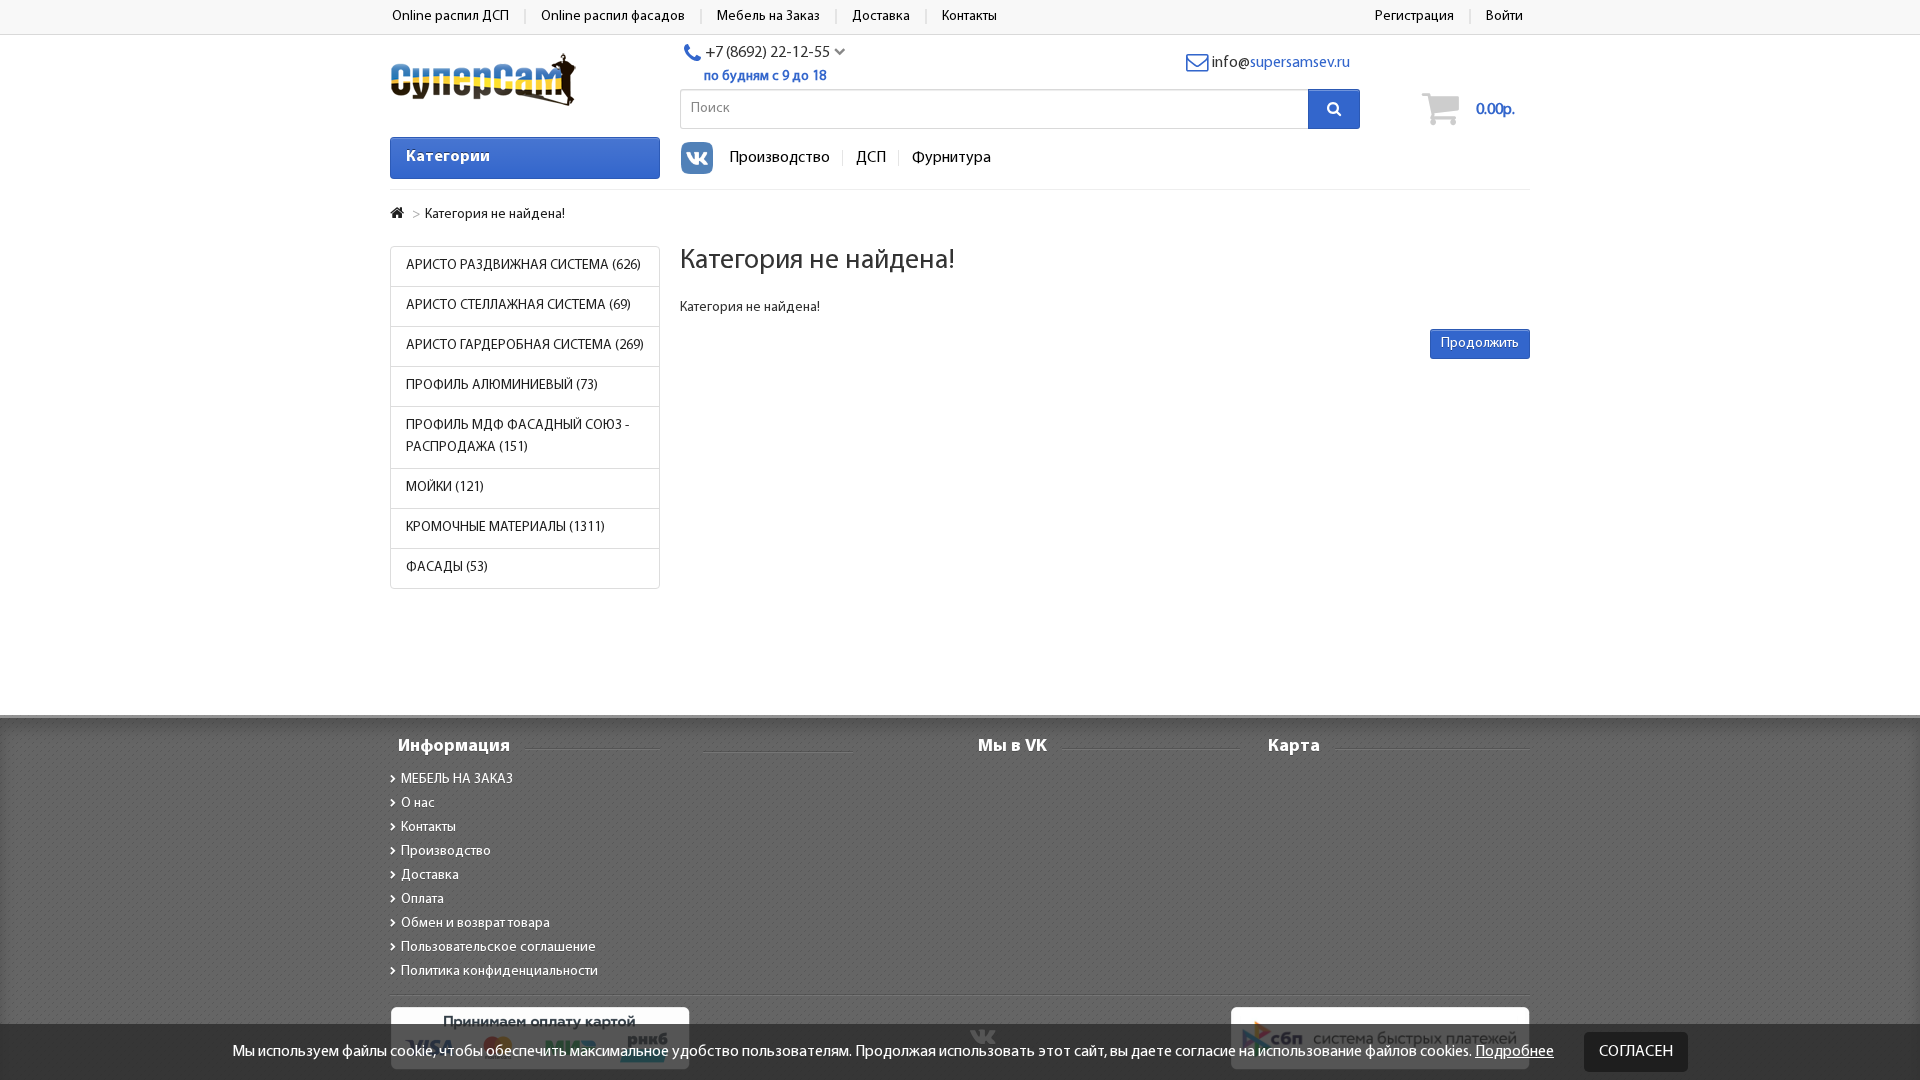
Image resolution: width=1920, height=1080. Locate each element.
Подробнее (1514, 1052)
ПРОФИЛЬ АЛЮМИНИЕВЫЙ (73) (502, 385)
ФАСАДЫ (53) (447, 567)
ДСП (871, 158)
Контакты (428, 827)
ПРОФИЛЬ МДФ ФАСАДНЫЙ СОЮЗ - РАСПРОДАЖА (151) (517, 436)
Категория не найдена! (495, 214)
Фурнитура (951, 158)
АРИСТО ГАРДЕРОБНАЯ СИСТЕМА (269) (525, 345)
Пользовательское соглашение (498, 947)
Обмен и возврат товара (475, 923)
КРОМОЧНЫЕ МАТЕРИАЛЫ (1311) (505, 527)
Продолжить (1480, 343)
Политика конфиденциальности (499, 971)
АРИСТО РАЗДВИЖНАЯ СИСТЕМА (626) (523, 265)
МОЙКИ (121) (445, 487)
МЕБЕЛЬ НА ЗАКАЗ (457, 779)
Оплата (422, 899)
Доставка (430, 875)
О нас (418, 803)
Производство (779, 158)
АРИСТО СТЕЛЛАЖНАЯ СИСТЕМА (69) (518, 305)
